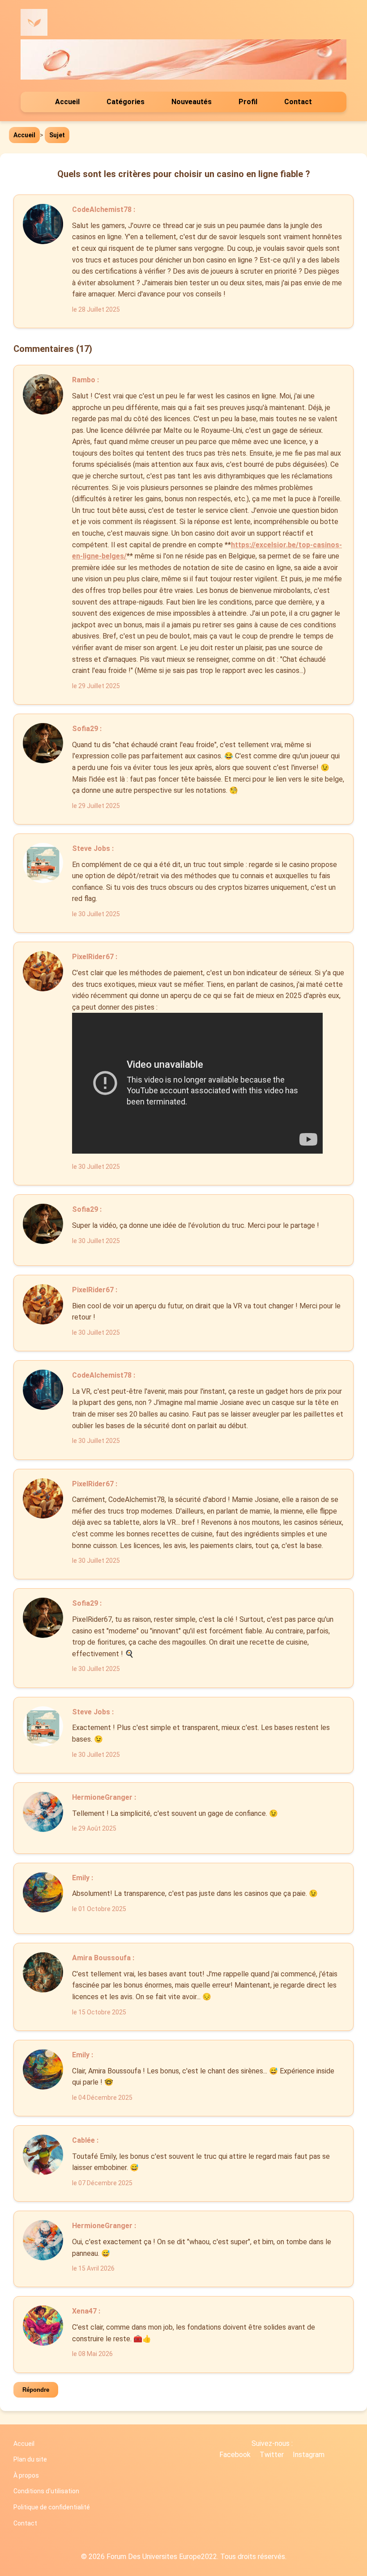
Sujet (57, 135)
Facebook (235, 2455)
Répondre (36, 2390)
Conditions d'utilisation (46, 2491)
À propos (26, 2475)
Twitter (272, 2455)
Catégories (126, 102)
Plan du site (30, 2459)
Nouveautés (192, 102)
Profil (248, 102)
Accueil (67, 102)
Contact (298, 102)
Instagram (309, 2455)
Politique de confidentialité (52, 2507)
